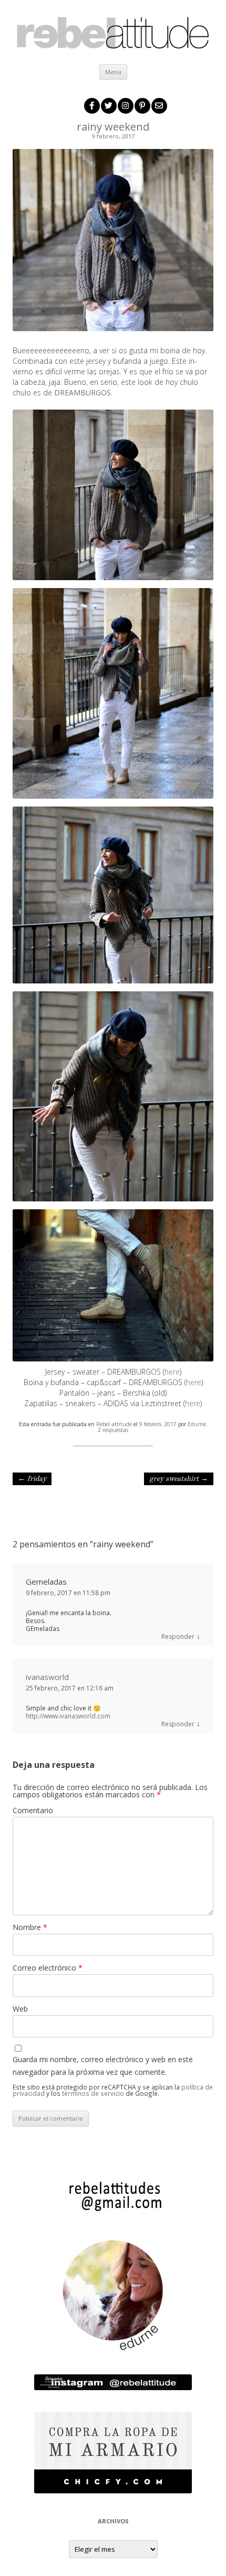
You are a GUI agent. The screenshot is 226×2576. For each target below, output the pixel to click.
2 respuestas (113, 1430)
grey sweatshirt (179, 1479)
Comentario (33, 1810)
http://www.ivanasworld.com (68, 1716)
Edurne (197, 1424)
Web (20, 2009)
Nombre (30, 1927)
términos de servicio (93, 2093)
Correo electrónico (48, 1968)
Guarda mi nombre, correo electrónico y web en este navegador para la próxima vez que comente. (103, 2066)
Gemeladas (46, 1582)
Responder (178, 1637)
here (172, 1372)
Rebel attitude (114, 1424)
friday (32, 1479)
